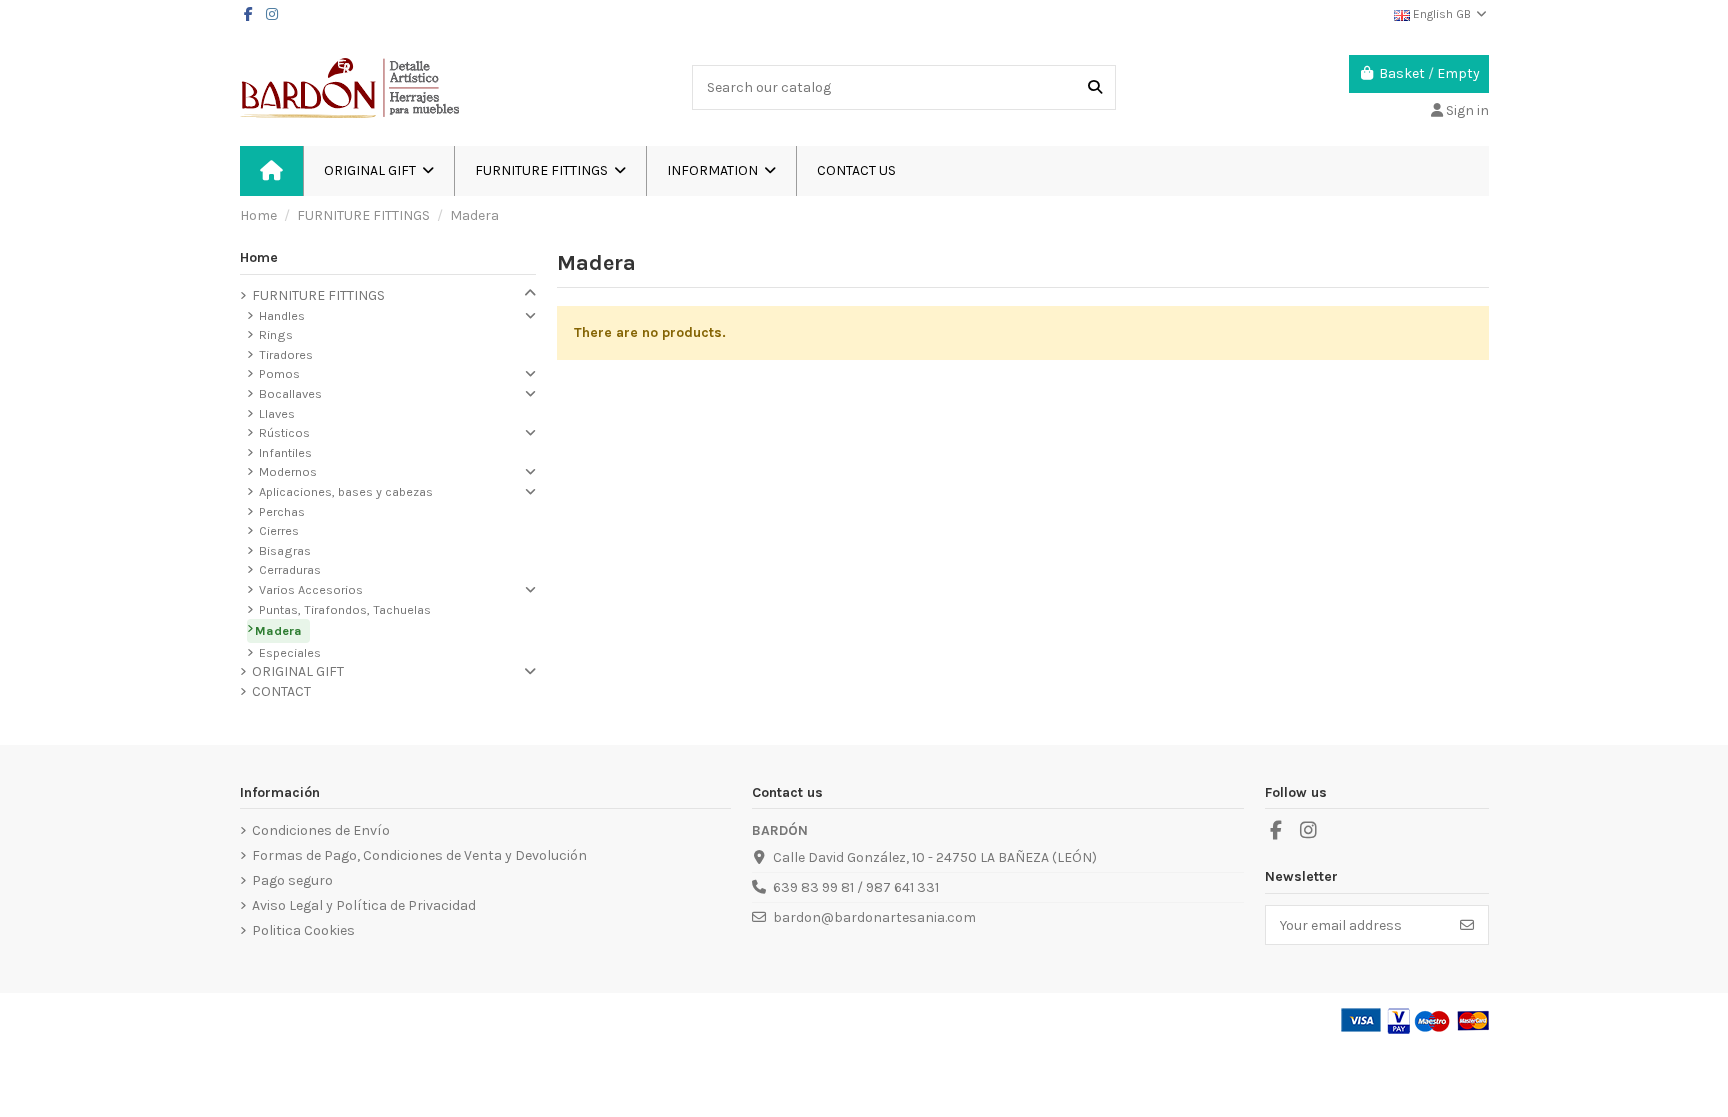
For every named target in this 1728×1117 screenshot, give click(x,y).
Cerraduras (290, 569)
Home (259, 257)
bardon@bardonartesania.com (874, 917)
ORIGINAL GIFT (298, 671)
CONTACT (281, 691)
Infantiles (285, 452)
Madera (278, 630)
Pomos (279, 373)
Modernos (288, 471)
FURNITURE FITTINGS (318, 295)
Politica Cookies (303, 930)
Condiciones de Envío (321, 830)
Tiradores (286, 354)
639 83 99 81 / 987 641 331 (856, 887)
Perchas (282, 511)
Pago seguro (292, 880)
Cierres (279, 530)
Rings (276, 334)
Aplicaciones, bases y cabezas (346, 491)
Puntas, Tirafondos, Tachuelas (345, 609)
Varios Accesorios (311, 589)
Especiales (290, 652)
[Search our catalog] (1095, 87)
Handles (282, 315)
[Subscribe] (1467, 925)
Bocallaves (290, 393)
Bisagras (285, 550)
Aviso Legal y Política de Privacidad (364, 905)
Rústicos (284, 432)
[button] (721, 171)
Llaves (277, 413)
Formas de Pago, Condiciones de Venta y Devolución (419, 855)
